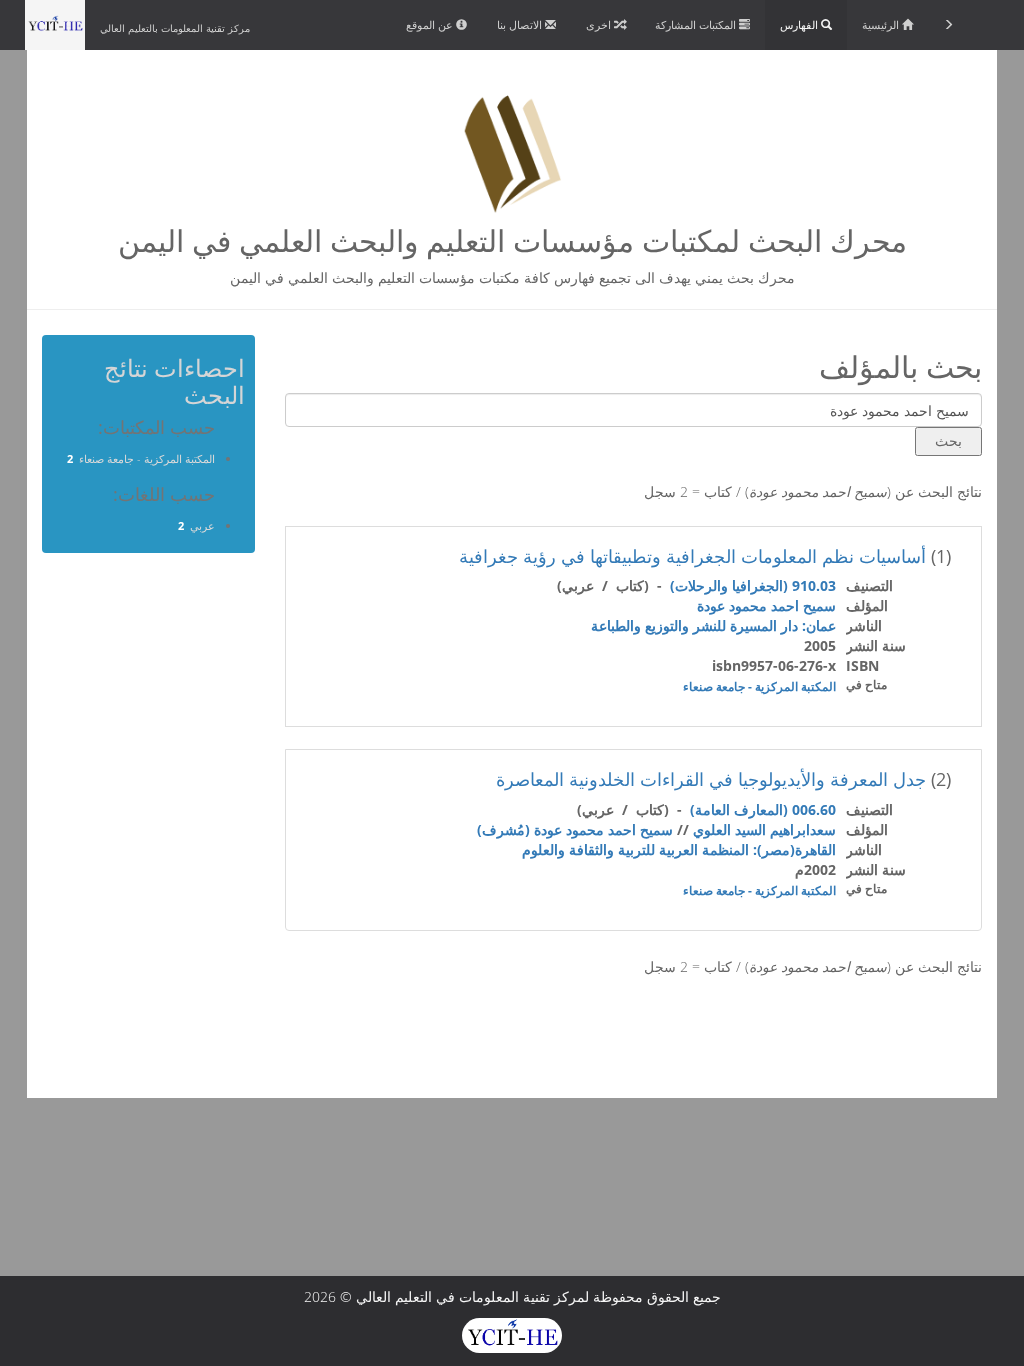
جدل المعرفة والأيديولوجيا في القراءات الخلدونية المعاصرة (711, 779)
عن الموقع (431, 24)
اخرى (600, 24)
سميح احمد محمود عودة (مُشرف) (575, 829)
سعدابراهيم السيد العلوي (764, 829)
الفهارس (800, 24)
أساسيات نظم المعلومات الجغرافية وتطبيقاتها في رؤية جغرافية (692, 556)
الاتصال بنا (521, 24)
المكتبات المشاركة (697, 24)
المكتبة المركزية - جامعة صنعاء (759, 686)
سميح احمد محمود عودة (766, 605)
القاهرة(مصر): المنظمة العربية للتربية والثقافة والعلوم (679, 849)
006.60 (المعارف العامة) (763, 809)
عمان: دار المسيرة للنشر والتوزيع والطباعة (713, 625)
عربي (202, 525)
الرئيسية (882, 24)
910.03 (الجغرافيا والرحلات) (753, 585)
